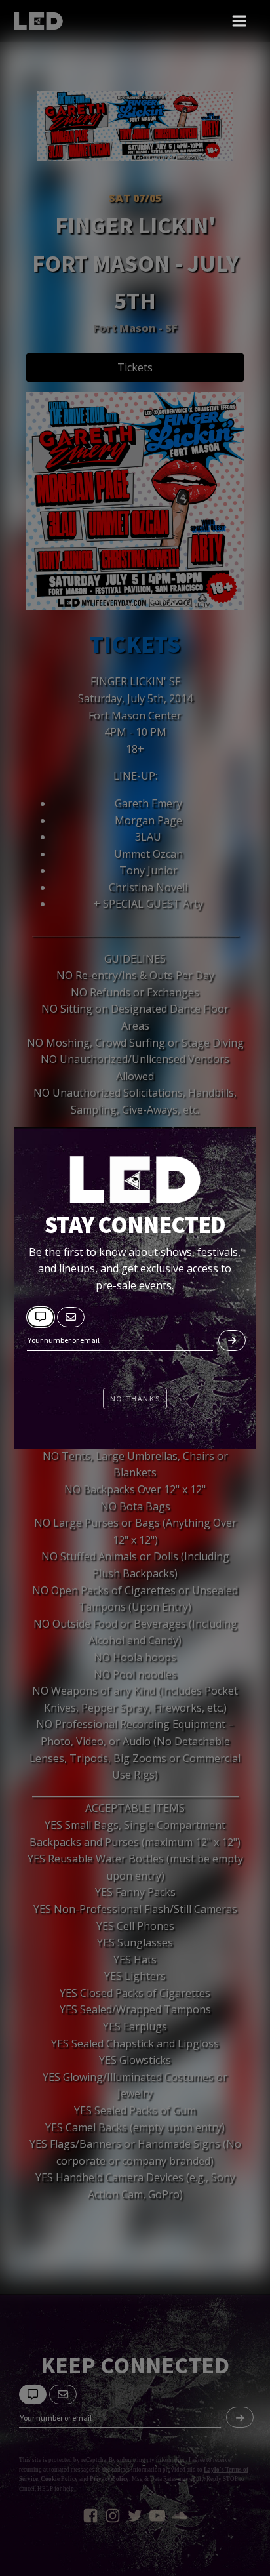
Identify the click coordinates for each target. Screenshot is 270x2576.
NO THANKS (135, 1399)
